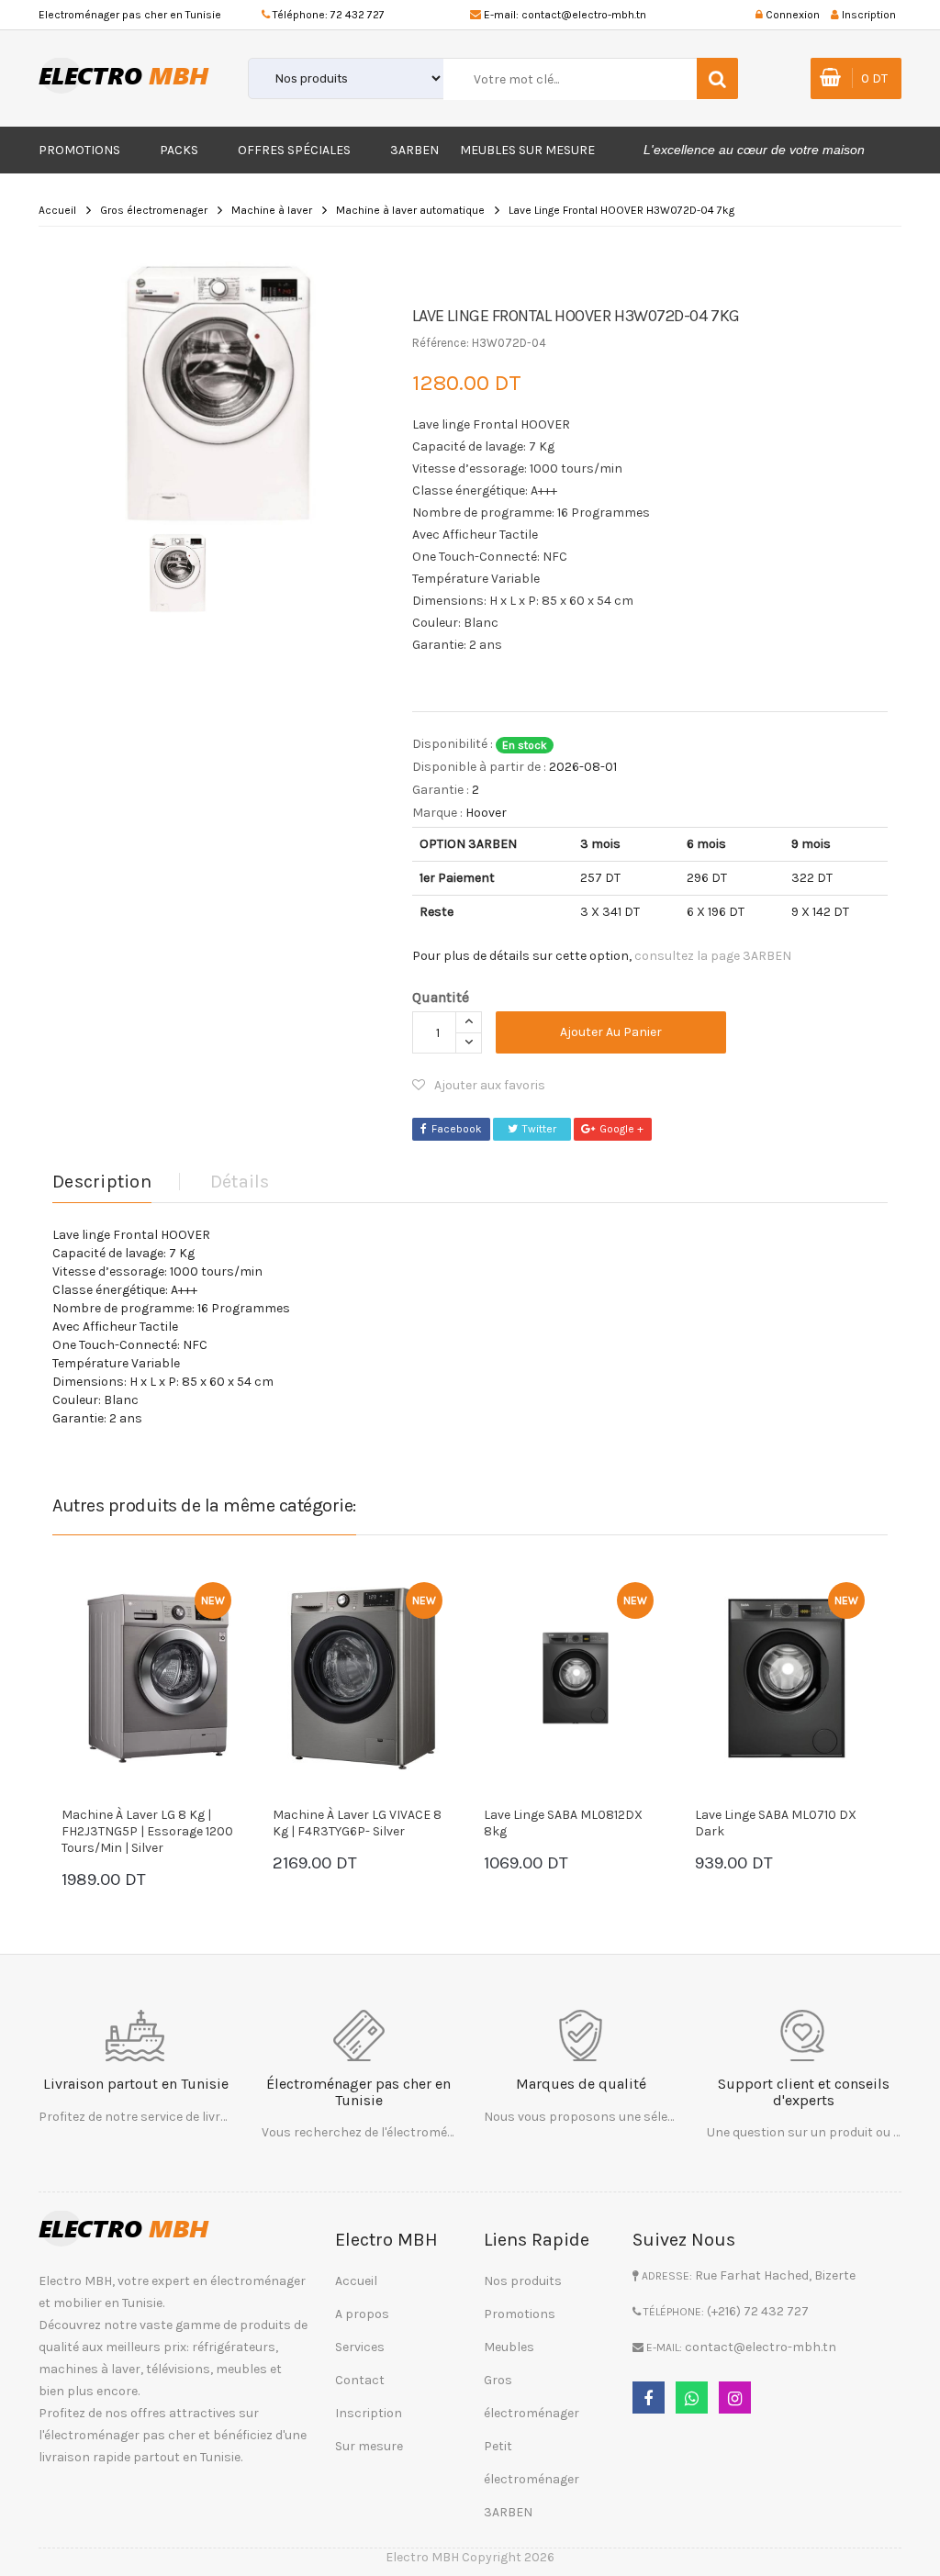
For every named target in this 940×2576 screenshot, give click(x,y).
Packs (179, 150)
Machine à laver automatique (410, 210)
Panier (117, 1865)
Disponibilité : (453, 744)
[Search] (717, 78)
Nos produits (523, 2281)
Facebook (457, 1129)
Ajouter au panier (611, 1032)
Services (360, 2347)
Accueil (57, 210)
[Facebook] (649, 2398)
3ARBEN (414, 150)
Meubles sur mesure (527, 150)
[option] (218, 387)
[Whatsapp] (692, 2398)
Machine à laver (272, 210)
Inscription (369, 2413)
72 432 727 (358, 15)
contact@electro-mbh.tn (584, 15)
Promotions (79, 150)
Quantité (441, 997)
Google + (621, 1129)
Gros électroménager (532, 2397)
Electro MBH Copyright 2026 (470, 2557)
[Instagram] (735, 2398)
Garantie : (441, 790)
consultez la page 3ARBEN (713, 956)
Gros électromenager (154, 210)
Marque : (437, 813)
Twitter (539, 1129)
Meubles (509, 2347)
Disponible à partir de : (479, 767)
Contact (360, 2380)
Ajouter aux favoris (490, 1085)
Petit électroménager (532, 2463)
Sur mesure (369, 2446)
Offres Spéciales (294, 150)
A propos (362, 2314)
